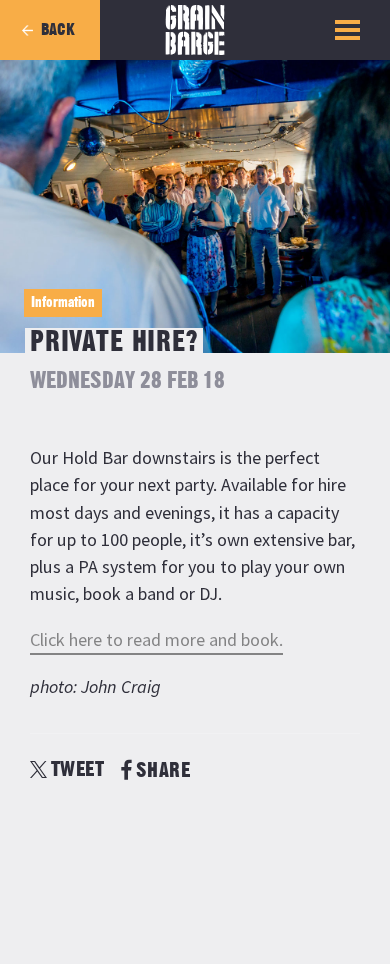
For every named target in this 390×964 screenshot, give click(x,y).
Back (58, 30)
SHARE (163, 770)
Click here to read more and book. (156, 639)
